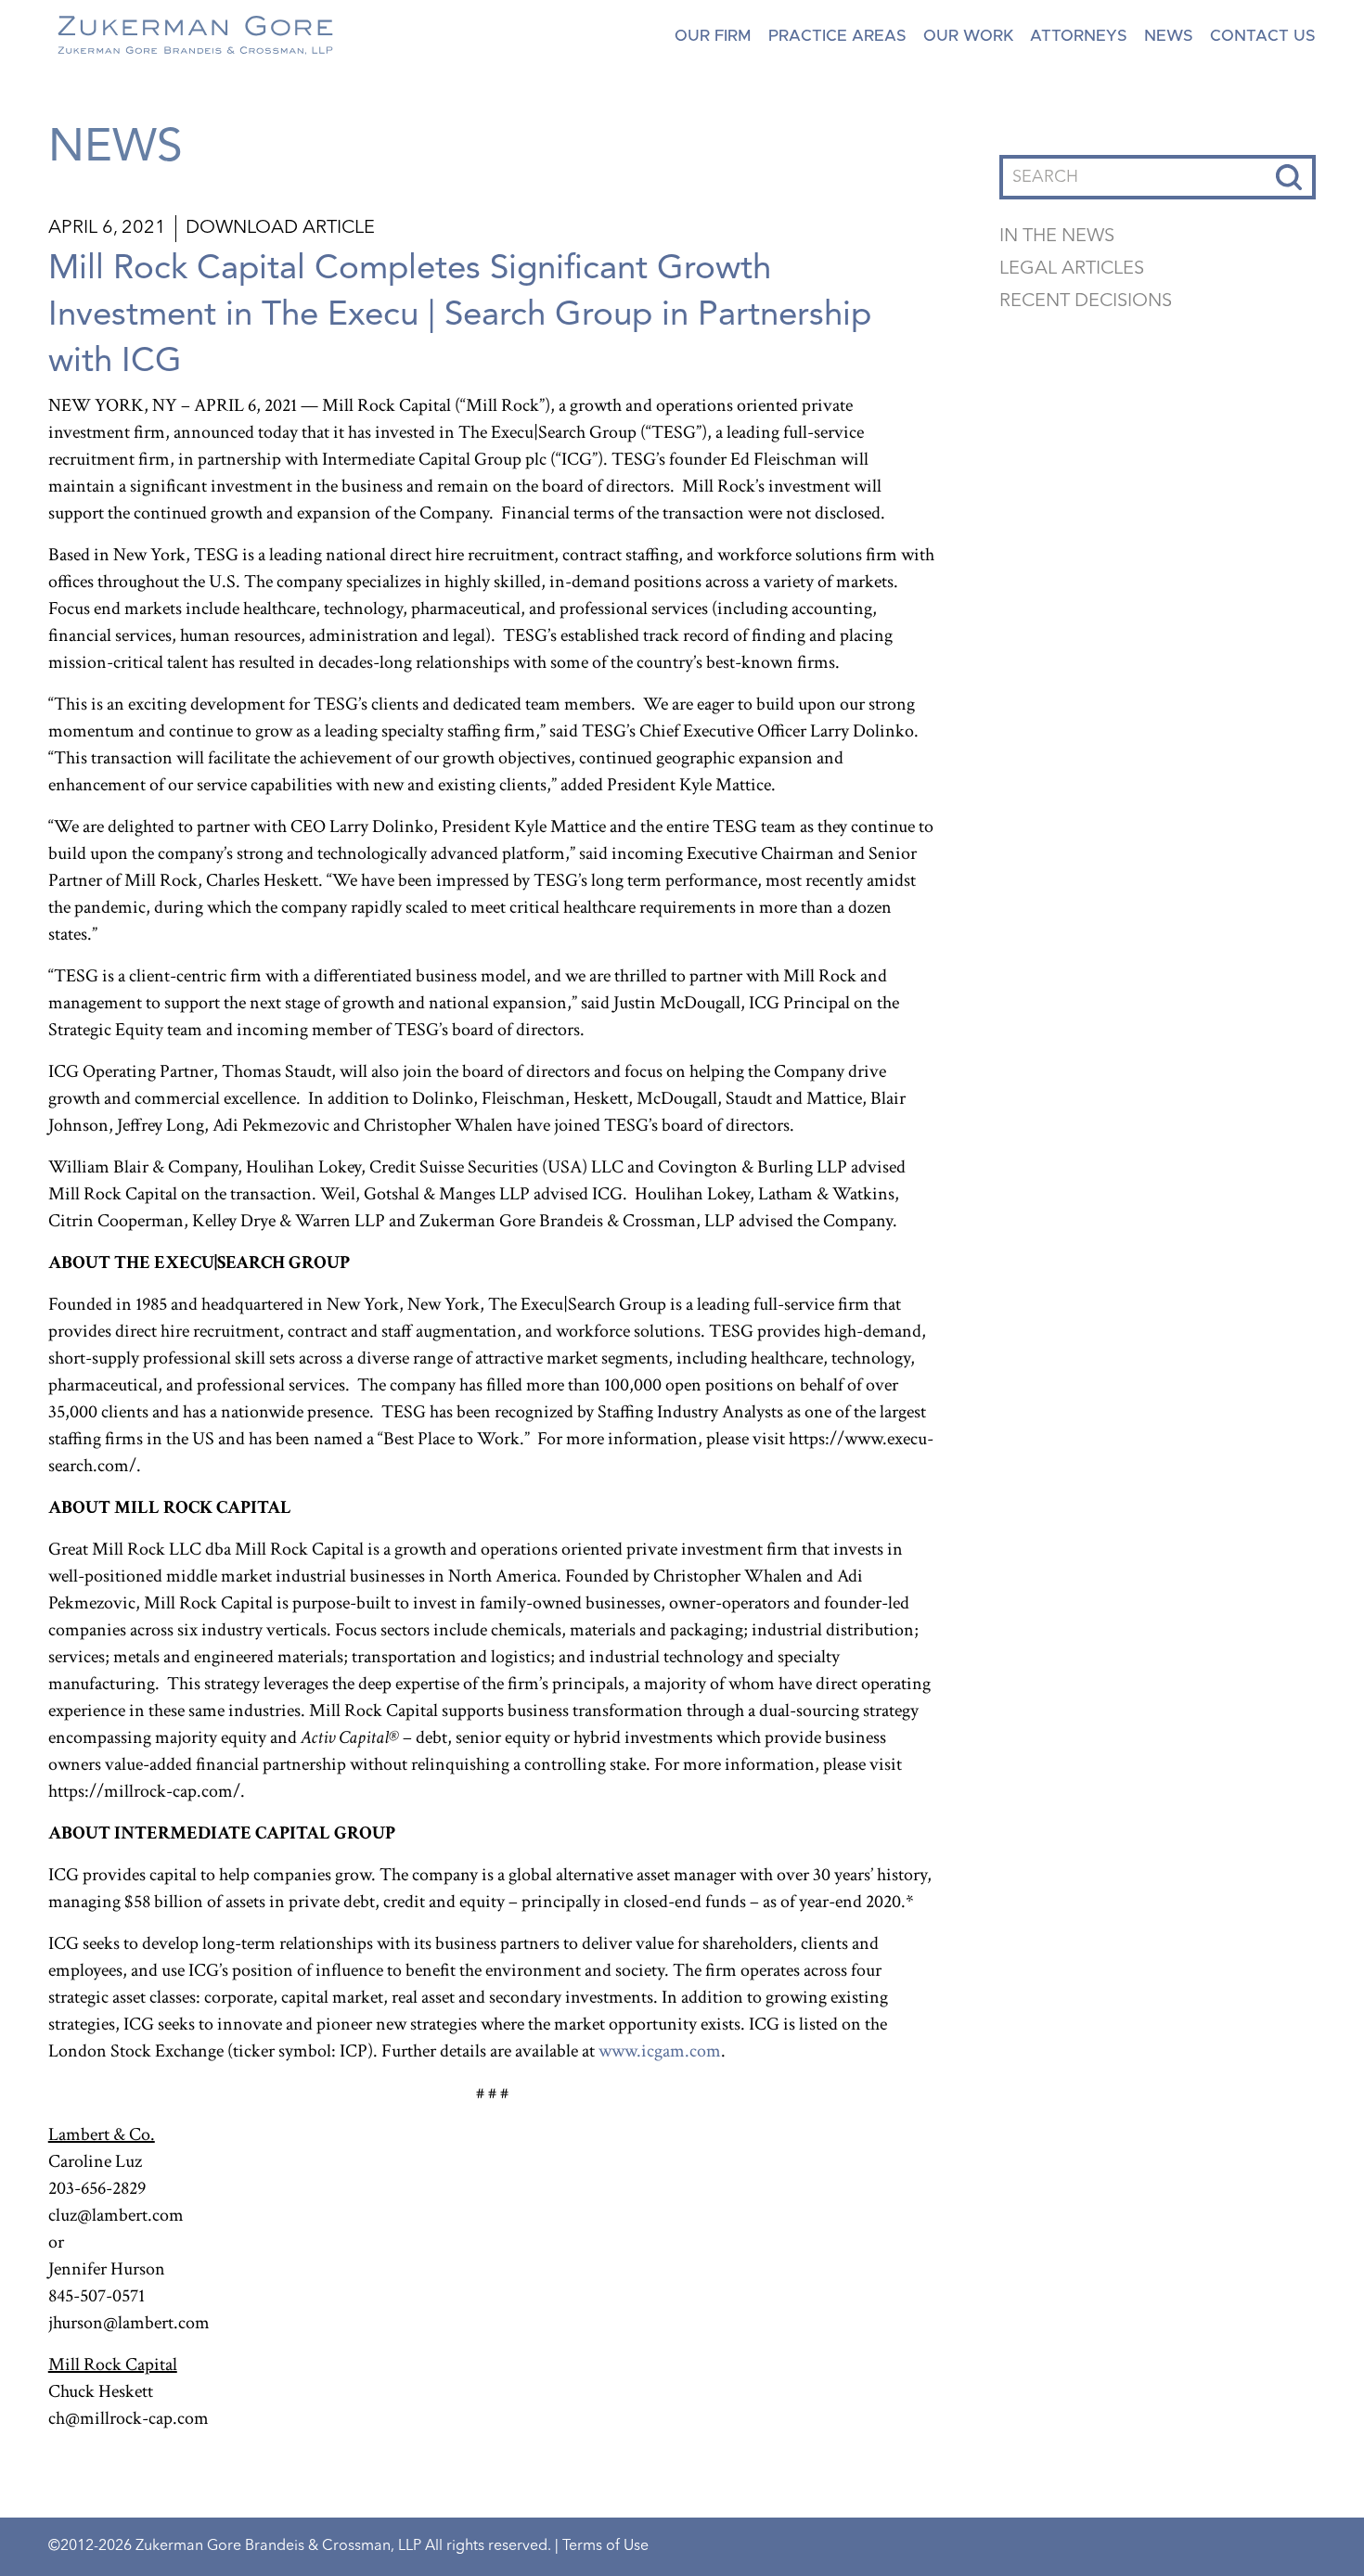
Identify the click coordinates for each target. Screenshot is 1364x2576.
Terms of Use (605, 2546)
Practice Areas (837, 36)
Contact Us (1263, 36)
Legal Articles (1072, 269)
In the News (1057, 237)
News (1169, 36)
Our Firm (713, 36)
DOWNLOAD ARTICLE (280, 228)
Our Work (968, 36)
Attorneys (1079, 36)
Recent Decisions (1086, 301)
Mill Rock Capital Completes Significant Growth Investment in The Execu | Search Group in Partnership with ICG (460, 315)
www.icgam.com (660, 2051)
